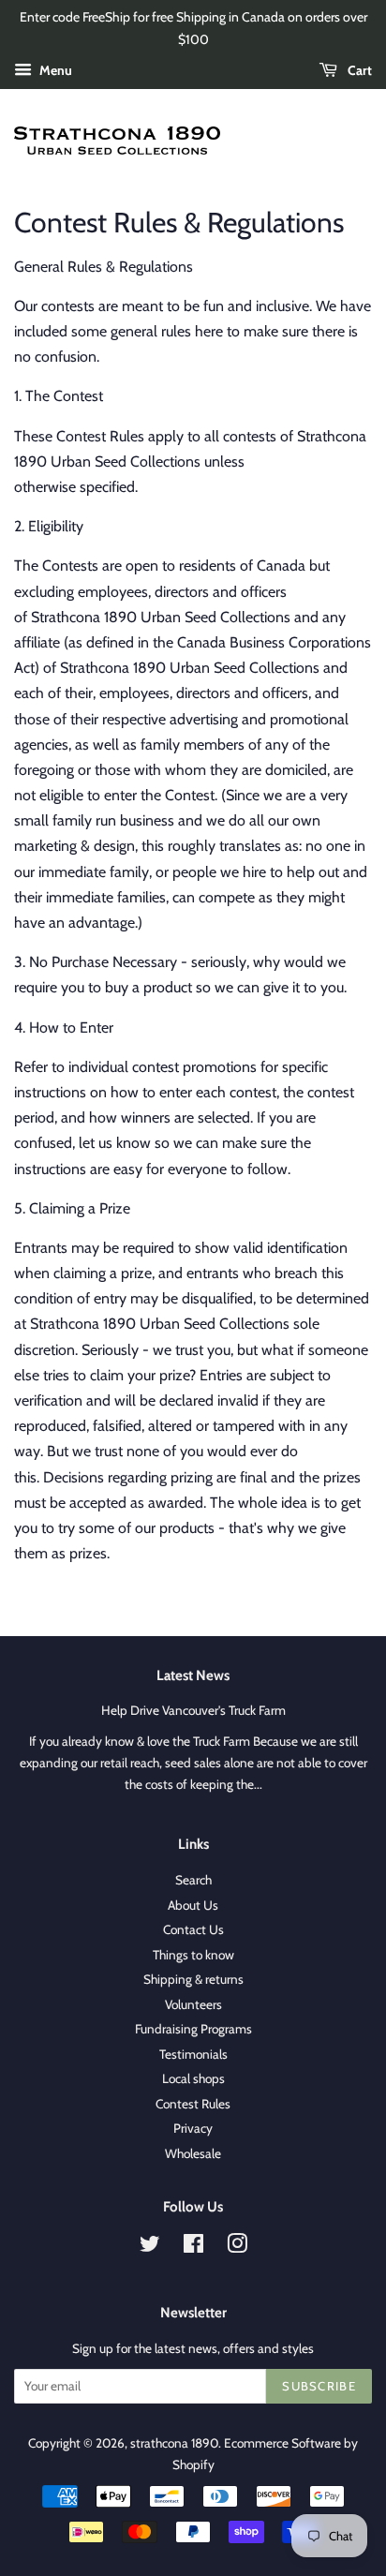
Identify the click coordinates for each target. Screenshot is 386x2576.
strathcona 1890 (174, 2443)
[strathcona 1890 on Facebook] (193, 2247)
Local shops (193, 2078)
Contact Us (193, 1929)
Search (193, 1880)
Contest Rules (193, 2104)
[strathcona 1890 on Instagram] (237, 2247)
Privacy (193, 2128)
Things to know (193, 1955)
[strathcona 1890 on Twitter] (150, 2247)
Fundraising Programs (193, 2029)
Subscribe (319, 2386)
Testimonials (193, 2054)
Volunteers (193, 2004)
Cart (358, 70)
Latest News (193, 1675)
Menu (54, 70)
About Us (193, 1905)
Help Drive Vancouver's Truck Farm (193, 1710)
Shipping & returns (193, 1979)
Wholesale (193, 2153)
